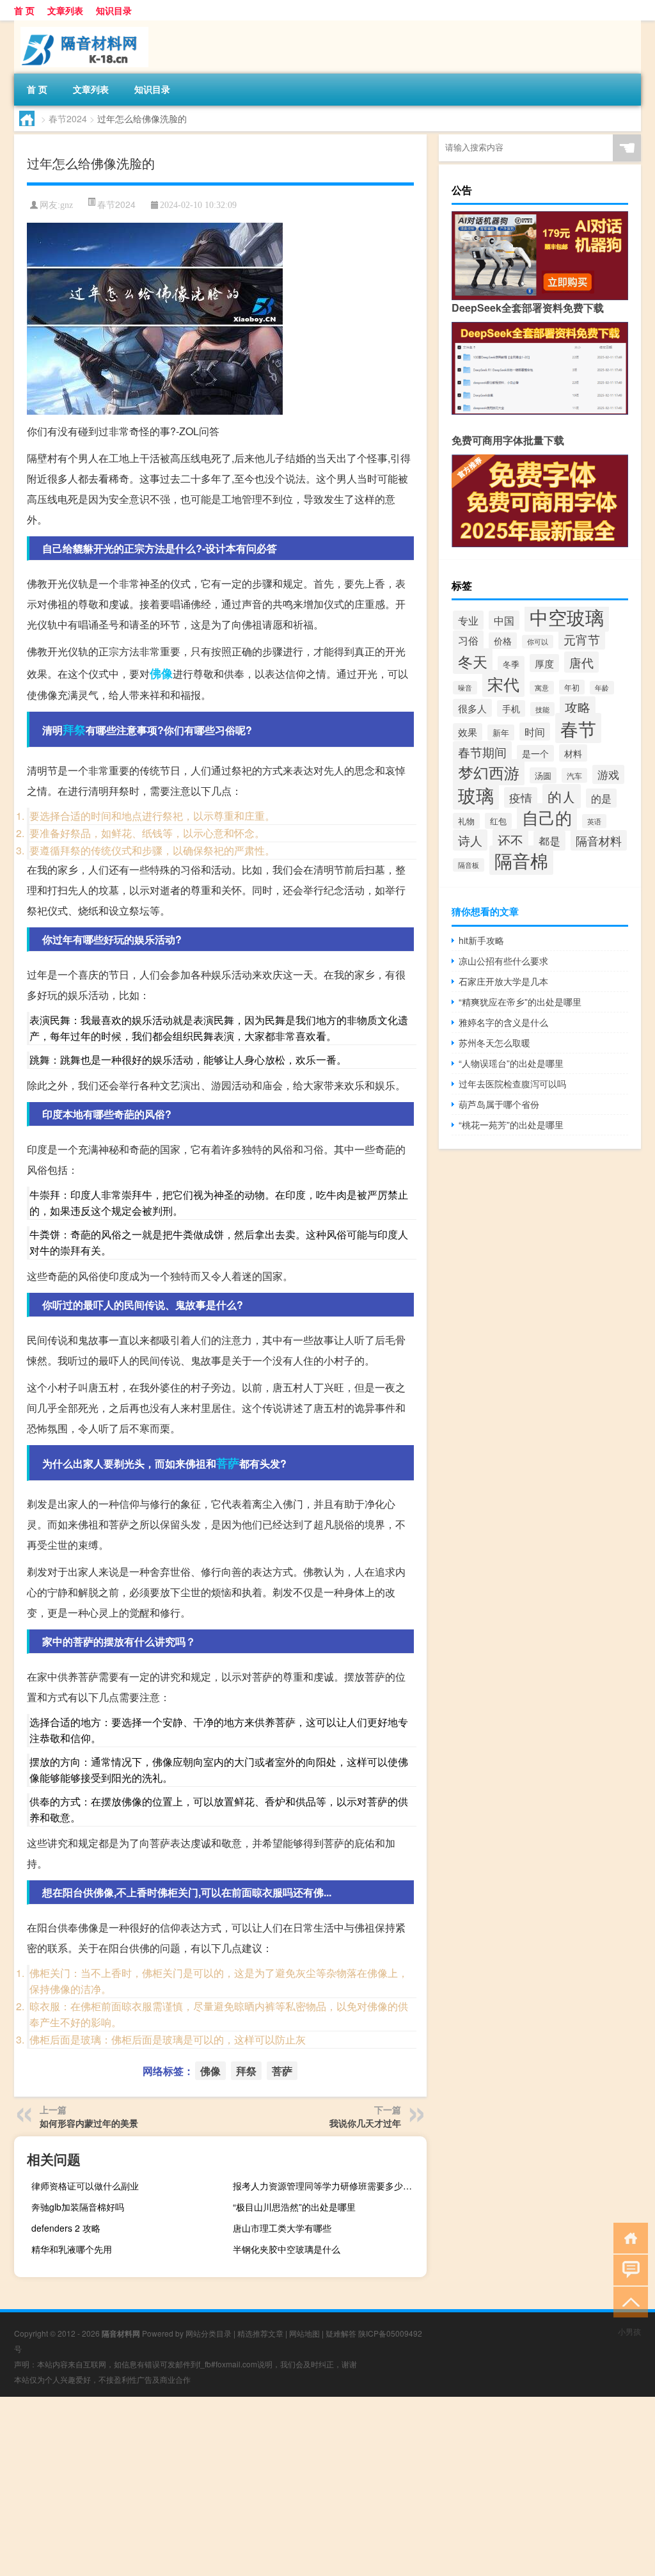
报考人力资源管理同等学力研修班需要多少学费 (327, 2186)
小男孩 (629, 2331)
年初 (572, 687)
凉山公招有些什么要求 (503, 961)
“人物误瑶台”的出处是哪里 (511, 1063)
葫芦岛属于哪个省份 (499, 1104)
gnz (67, 205)
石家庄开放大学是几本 (503, 981)
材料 (573, 753)
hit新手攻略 (481, 940)
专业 (468, 620)
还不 (510, 840)
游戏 (608, 774)
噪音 (465, 688)
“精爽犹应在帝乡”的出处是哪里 (520, 1002)
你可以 (538, 642)
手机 (511, 708)
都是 (549, 841)
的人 (562, 796)
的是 (601, 798)
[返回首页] (628, 2237)
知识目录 (114, 10)
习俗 (468, 640)
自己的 (547, 817)
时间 (535, 732)
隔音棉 (521, 860)
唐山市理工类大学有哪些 (282, 2228)
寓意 (542, 688)
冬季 (511, 664)
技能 (542, 709)
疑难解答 (341, 2333)
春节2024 (68, 118)
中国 (504, 620)
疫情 (521, 797)
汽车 (574, 775)
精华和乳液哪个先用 (72, 2249)
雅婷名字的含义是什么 (503, 1022)
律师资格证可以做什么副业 (85, 2186)
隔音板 (469, 865)
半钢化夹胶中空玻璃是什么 (287, 2249)
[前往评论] (628, 2269)
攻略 (578, 707)
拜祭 (74, 730)
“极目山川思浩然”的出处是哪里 (294, 2207)
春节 (578, 728)
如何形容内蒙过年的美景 (89, 2123)
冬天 (473, 661)
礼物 (466, 821)
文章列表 (65, 10)
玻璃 (476, 795)
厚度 (544, 663)
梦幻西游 (489, 772)
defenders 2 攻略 (66, 2228)
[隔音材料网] (81, 25)
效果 (468, 732)
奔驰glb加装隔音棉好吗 (78, 2207)
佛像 (161, 673)
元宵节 (582, 639)
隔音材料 (599, 840)
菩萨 (228, 1463)
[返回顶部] (628, 2301)
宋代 (503, 684)
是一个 (535, 753)
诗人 (470, 840)
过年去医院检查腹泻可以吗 (512, 1084)
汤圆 (543, 775)
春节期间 (482, 752)
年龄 (602, 688)
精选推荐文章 (260, 2333)
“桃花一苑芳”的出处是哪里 (511, 1124)
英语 (594, 821)
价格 (503, 641)
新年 (501, 732)
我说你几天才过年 (365, 2123)
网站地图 (304, 2333)
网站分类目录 (209, 2333)
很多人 (472, 708)
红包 (498, 821)
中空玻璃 (567, 616)
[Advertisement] (327, 2486)
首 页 (24, 10)
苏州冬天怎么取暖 (494, 1043)
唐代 (581, 662)
